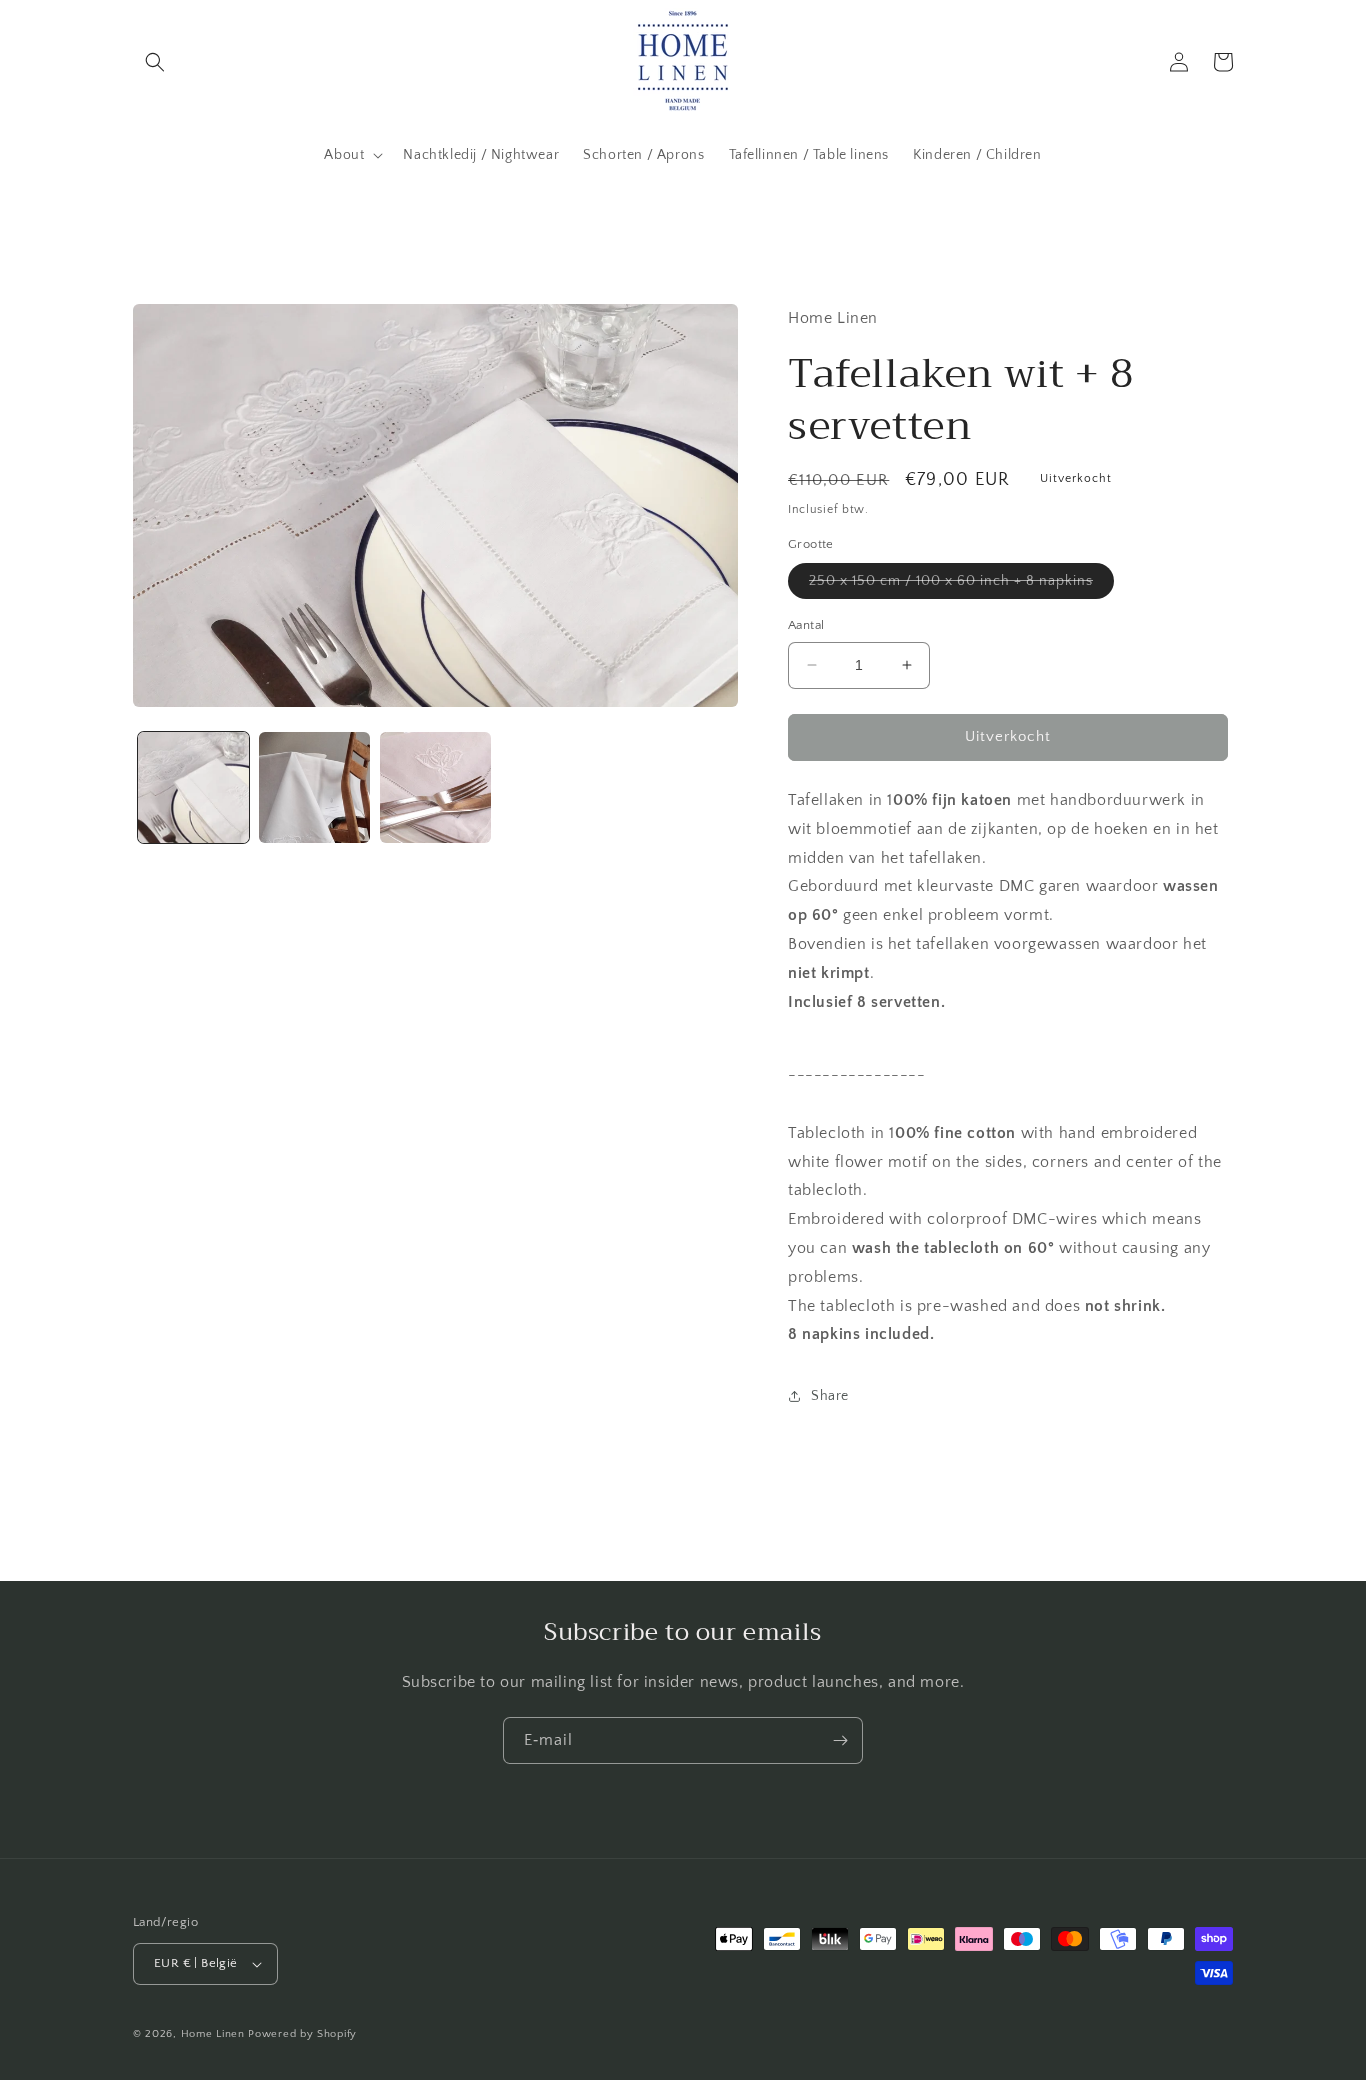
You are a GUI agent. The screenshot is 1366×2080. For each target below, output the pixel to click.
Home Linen (213, 2034)
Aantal (806, 625)
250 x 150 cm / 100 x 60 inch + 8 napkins (961, 585)
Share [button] (830, 1396)
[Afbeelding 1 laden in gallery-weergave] (193, 787)
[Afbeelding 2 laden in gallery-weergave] (314, 787)
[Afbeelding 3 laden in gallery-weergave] (435, 787)
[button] (155, 62)
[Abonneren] (840, 1740)
